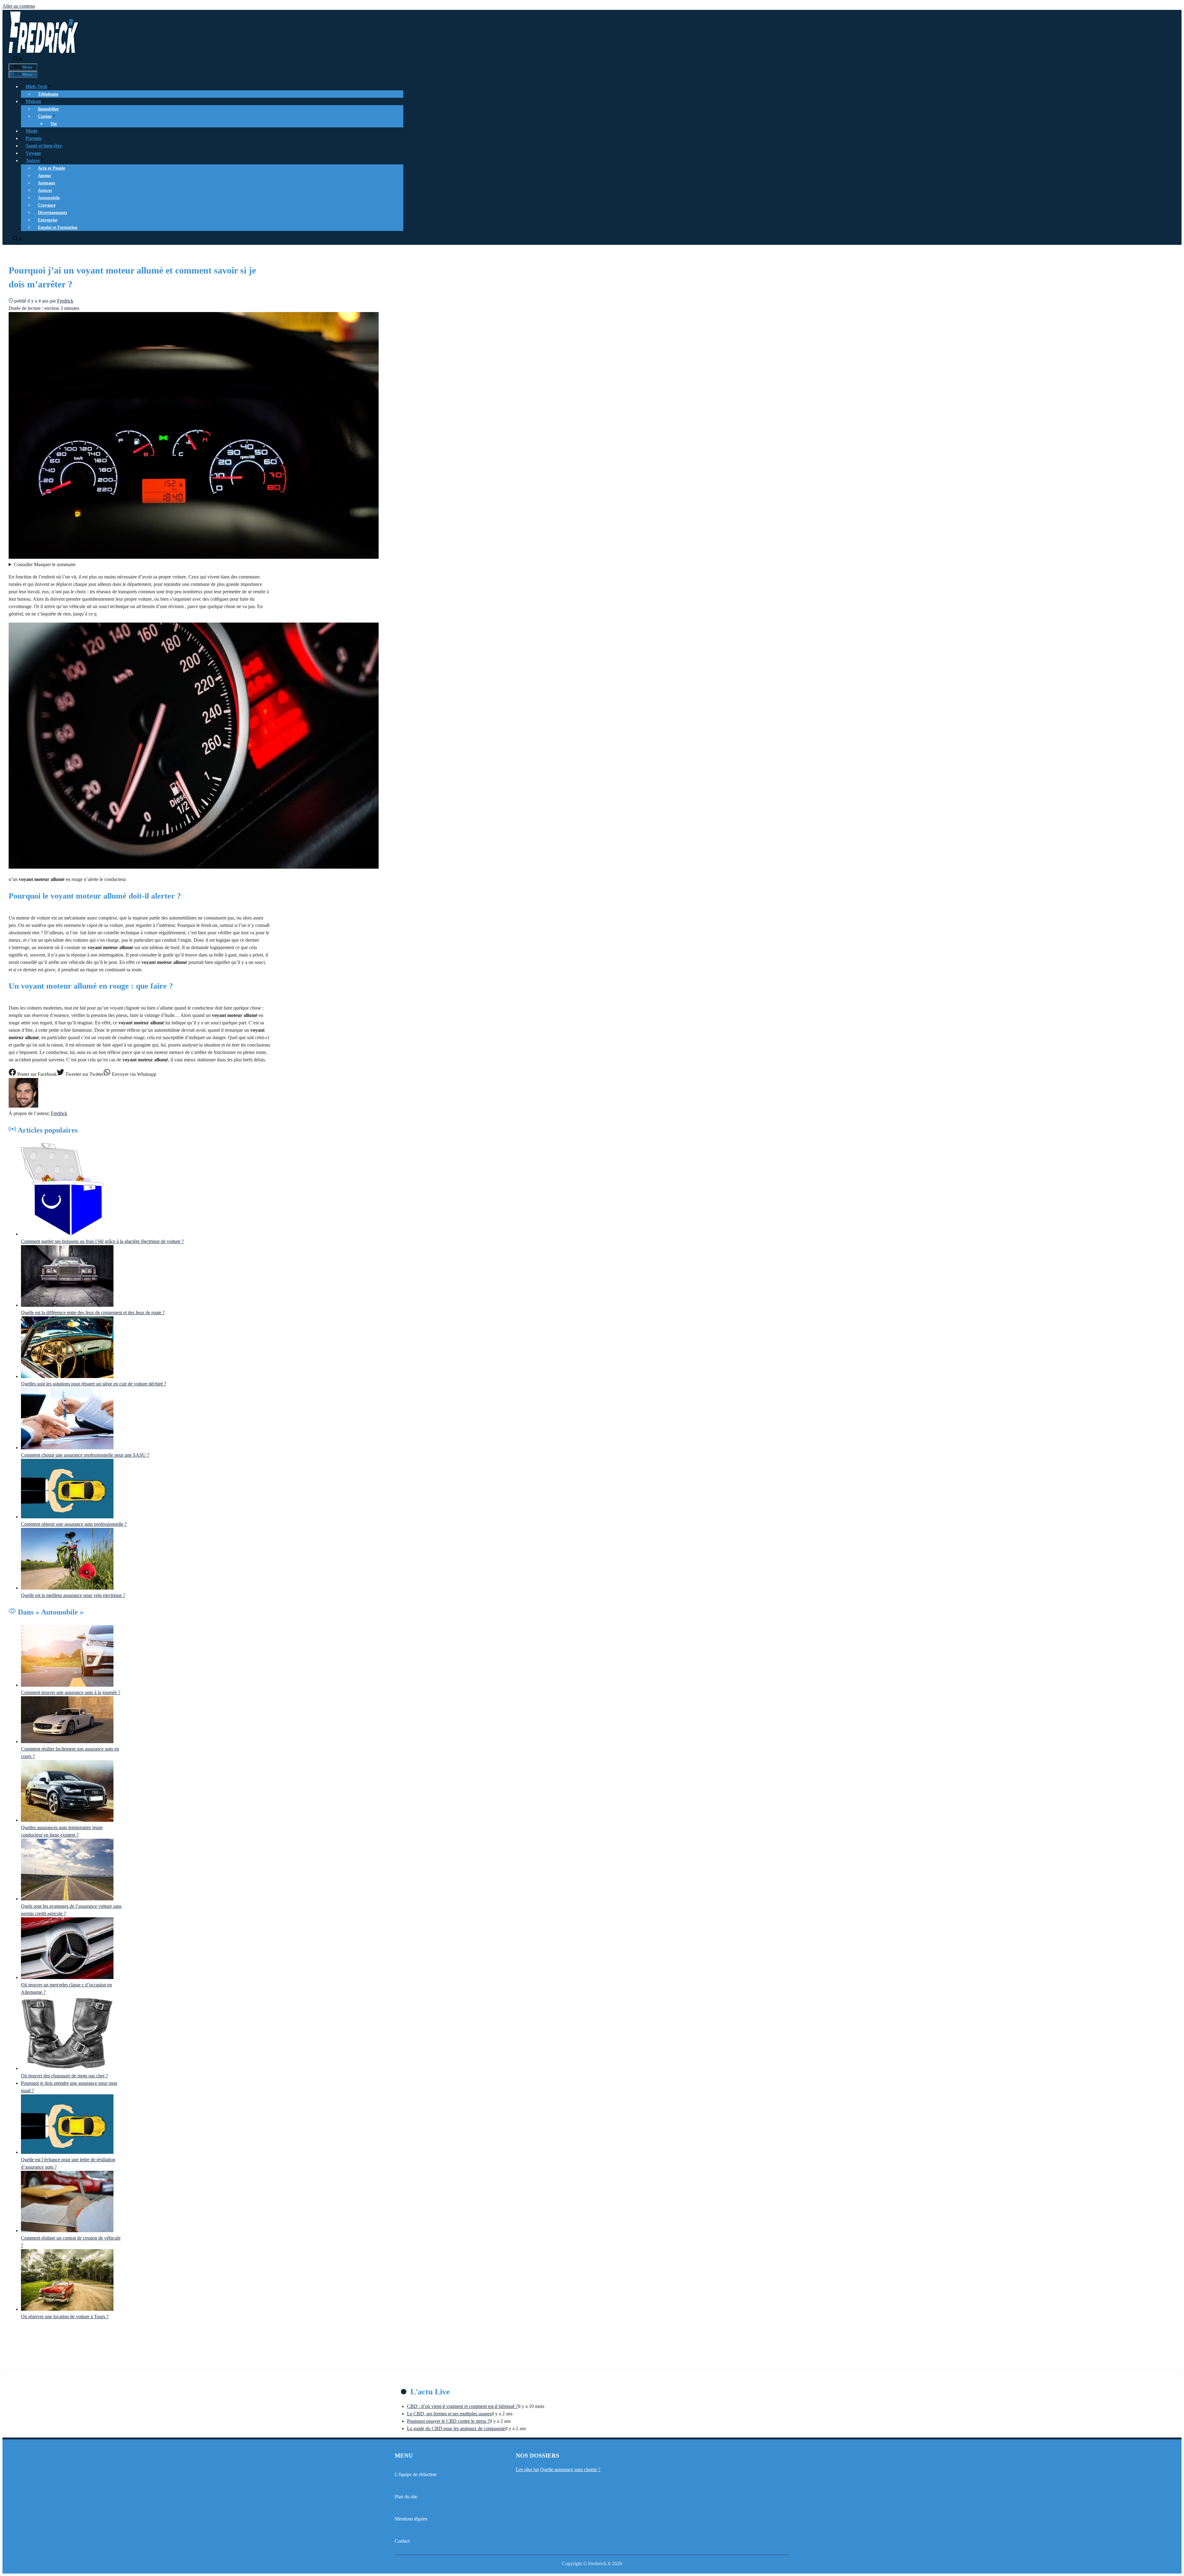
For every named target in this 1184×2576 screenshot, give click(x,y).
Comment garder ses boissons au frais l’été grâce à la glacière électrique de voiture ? (102, 1241)
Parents (34, 138)
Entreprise (48, 220)
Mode (32, 131)
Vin (53, 124)
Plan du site (406, 2497)
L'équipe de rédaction (416, 2474)
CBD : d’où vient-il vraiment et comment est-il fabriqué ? (462, 2406)
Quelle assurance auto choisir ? (570, 2469)
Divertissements (52, 213)
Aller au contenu (19, 6)
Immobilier (48, 109)
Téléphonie (48, 94)
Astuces (45, 190)
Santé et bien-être (44, 146)
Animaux (47, 183)
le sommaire (45, 564)
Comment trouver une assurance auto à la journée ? (71, 1692)
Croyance (47, 205)
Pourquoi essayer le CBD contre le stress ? (448, 2421)
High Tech (36, 86)
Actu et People (51, 168)
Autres (33, 160)
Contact (402, 2541)
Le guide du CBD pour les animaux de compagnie (456, 2428)
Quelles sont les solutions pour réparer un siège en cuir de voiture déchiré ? (94, 1384)
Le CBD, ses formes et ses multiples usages (449, 2414)
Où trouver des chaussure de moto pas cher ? (64, 2076)
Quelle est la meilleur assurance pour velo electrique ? (73, 1595)
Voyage (33, 153)
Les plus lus (527, 2469)
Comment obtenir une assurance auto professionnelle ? (74, 1524)
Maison (33, 101)
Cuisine (45, 116)
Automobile (49, 198)
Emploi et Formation (58, 227)
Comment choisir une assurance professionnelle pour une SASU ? (85, 1455)
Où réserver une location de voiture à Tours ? (65, 2317)
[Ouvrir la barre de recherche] (18, 59)
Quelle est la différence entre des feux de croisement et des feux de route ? (93, 1313)
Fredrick (59, 1113)
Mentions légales (411, 2519)
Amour (45, 176)
